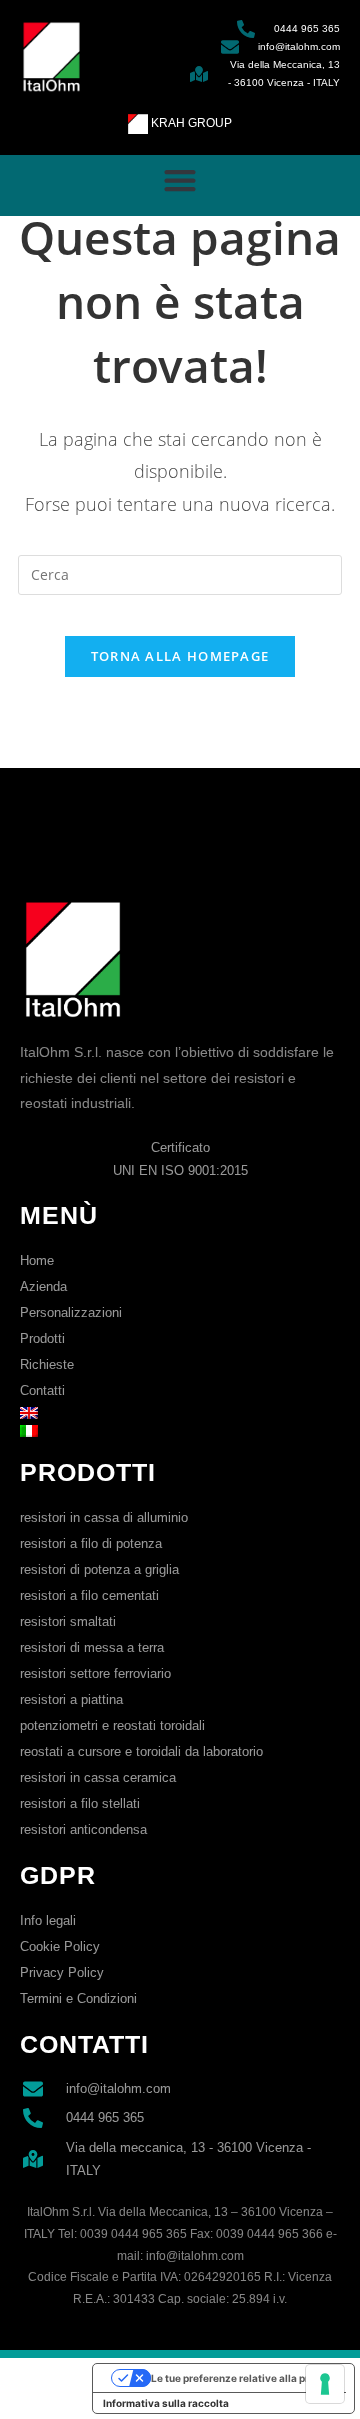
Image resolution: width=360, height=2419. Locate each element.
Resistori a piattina (71, 1699)
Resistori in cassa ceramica (98, 1777)
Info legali (48, 1920)
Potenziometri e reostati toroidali (112, 1725)
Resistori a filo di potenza (91, 1543)
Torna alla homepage (180, 656)
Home (37, 1260)
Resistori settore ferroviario (95, 1673)
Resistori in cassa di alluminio (104, 1517)
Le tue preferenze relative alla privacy (243, 2378)
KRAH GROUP (190, 123)
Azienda (43, 1286)
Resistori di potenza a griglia (99, 1569)
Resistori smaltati (68, 1621)
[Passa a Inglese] (180, 1413)
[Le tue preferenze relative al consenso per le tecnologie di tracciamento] (325, 2384)
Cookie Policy (60, 1946)
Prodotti (42, 1338)
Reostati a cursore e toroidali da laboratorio (141, 1751)
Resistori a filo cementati (89, 1595)
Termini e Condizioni (78, 1998)
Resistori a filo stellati (80, 1803)
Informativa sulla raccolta (166, 2403)
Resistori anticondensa (83, 1829)
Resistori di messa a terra (92, 1647)
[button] (180, 180)
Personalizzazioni (71, 1312)
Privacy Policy (62, 1972)
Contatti (42, 1390)
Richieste (47, 1364)
